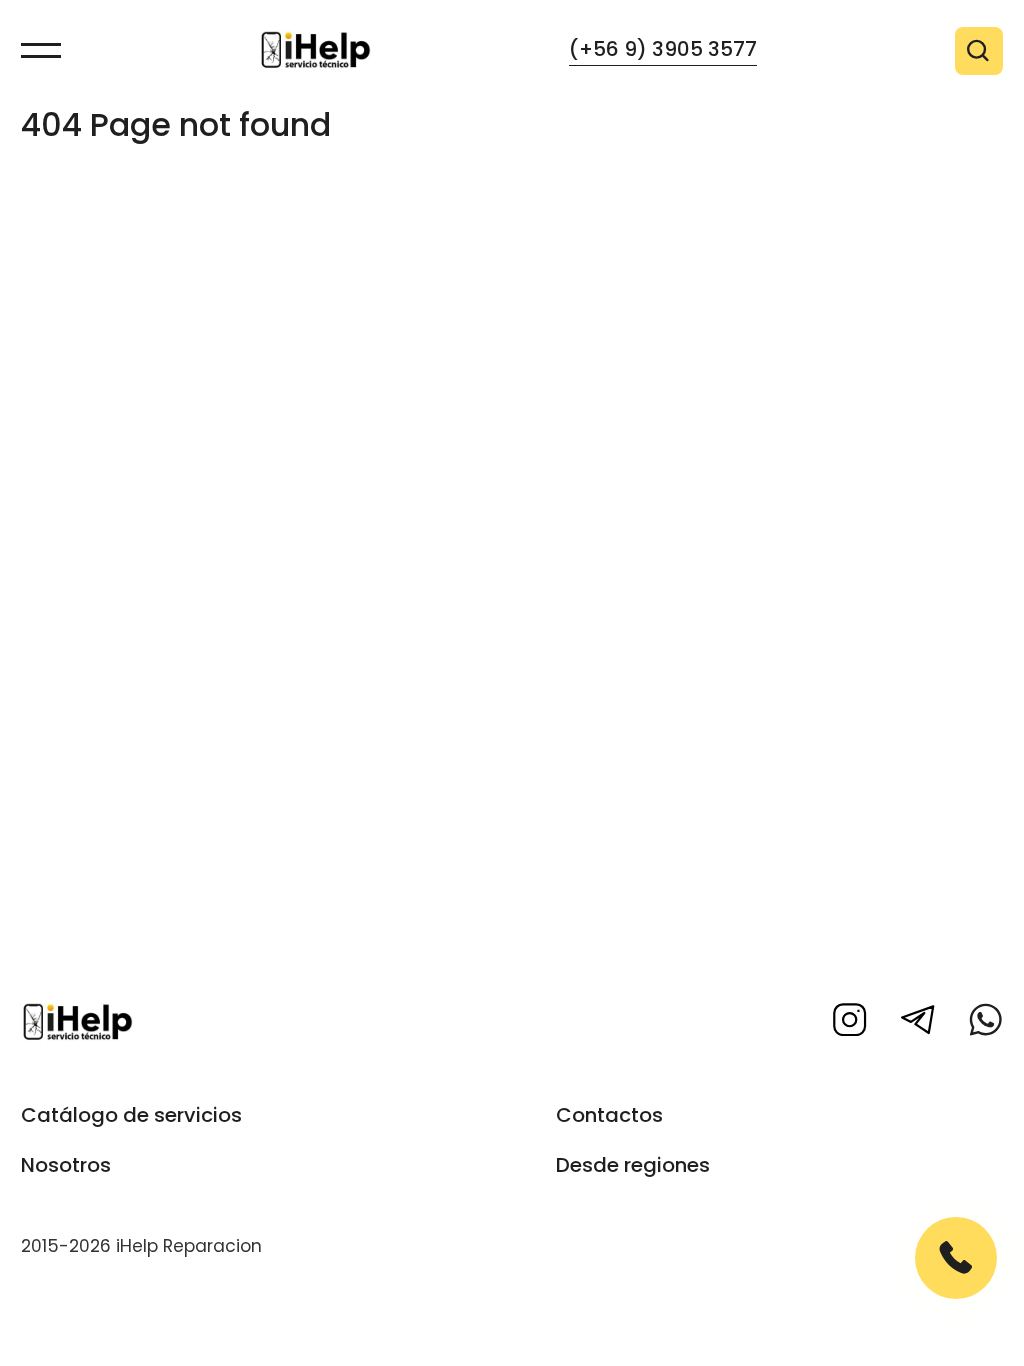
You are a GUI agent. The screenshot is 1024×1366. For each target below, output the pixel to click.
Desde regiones (633, 1165)
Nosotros (66, 1165)
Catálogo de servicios (131, 1115)
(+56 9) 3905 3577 (663, 49)
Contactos (609, 1115)
